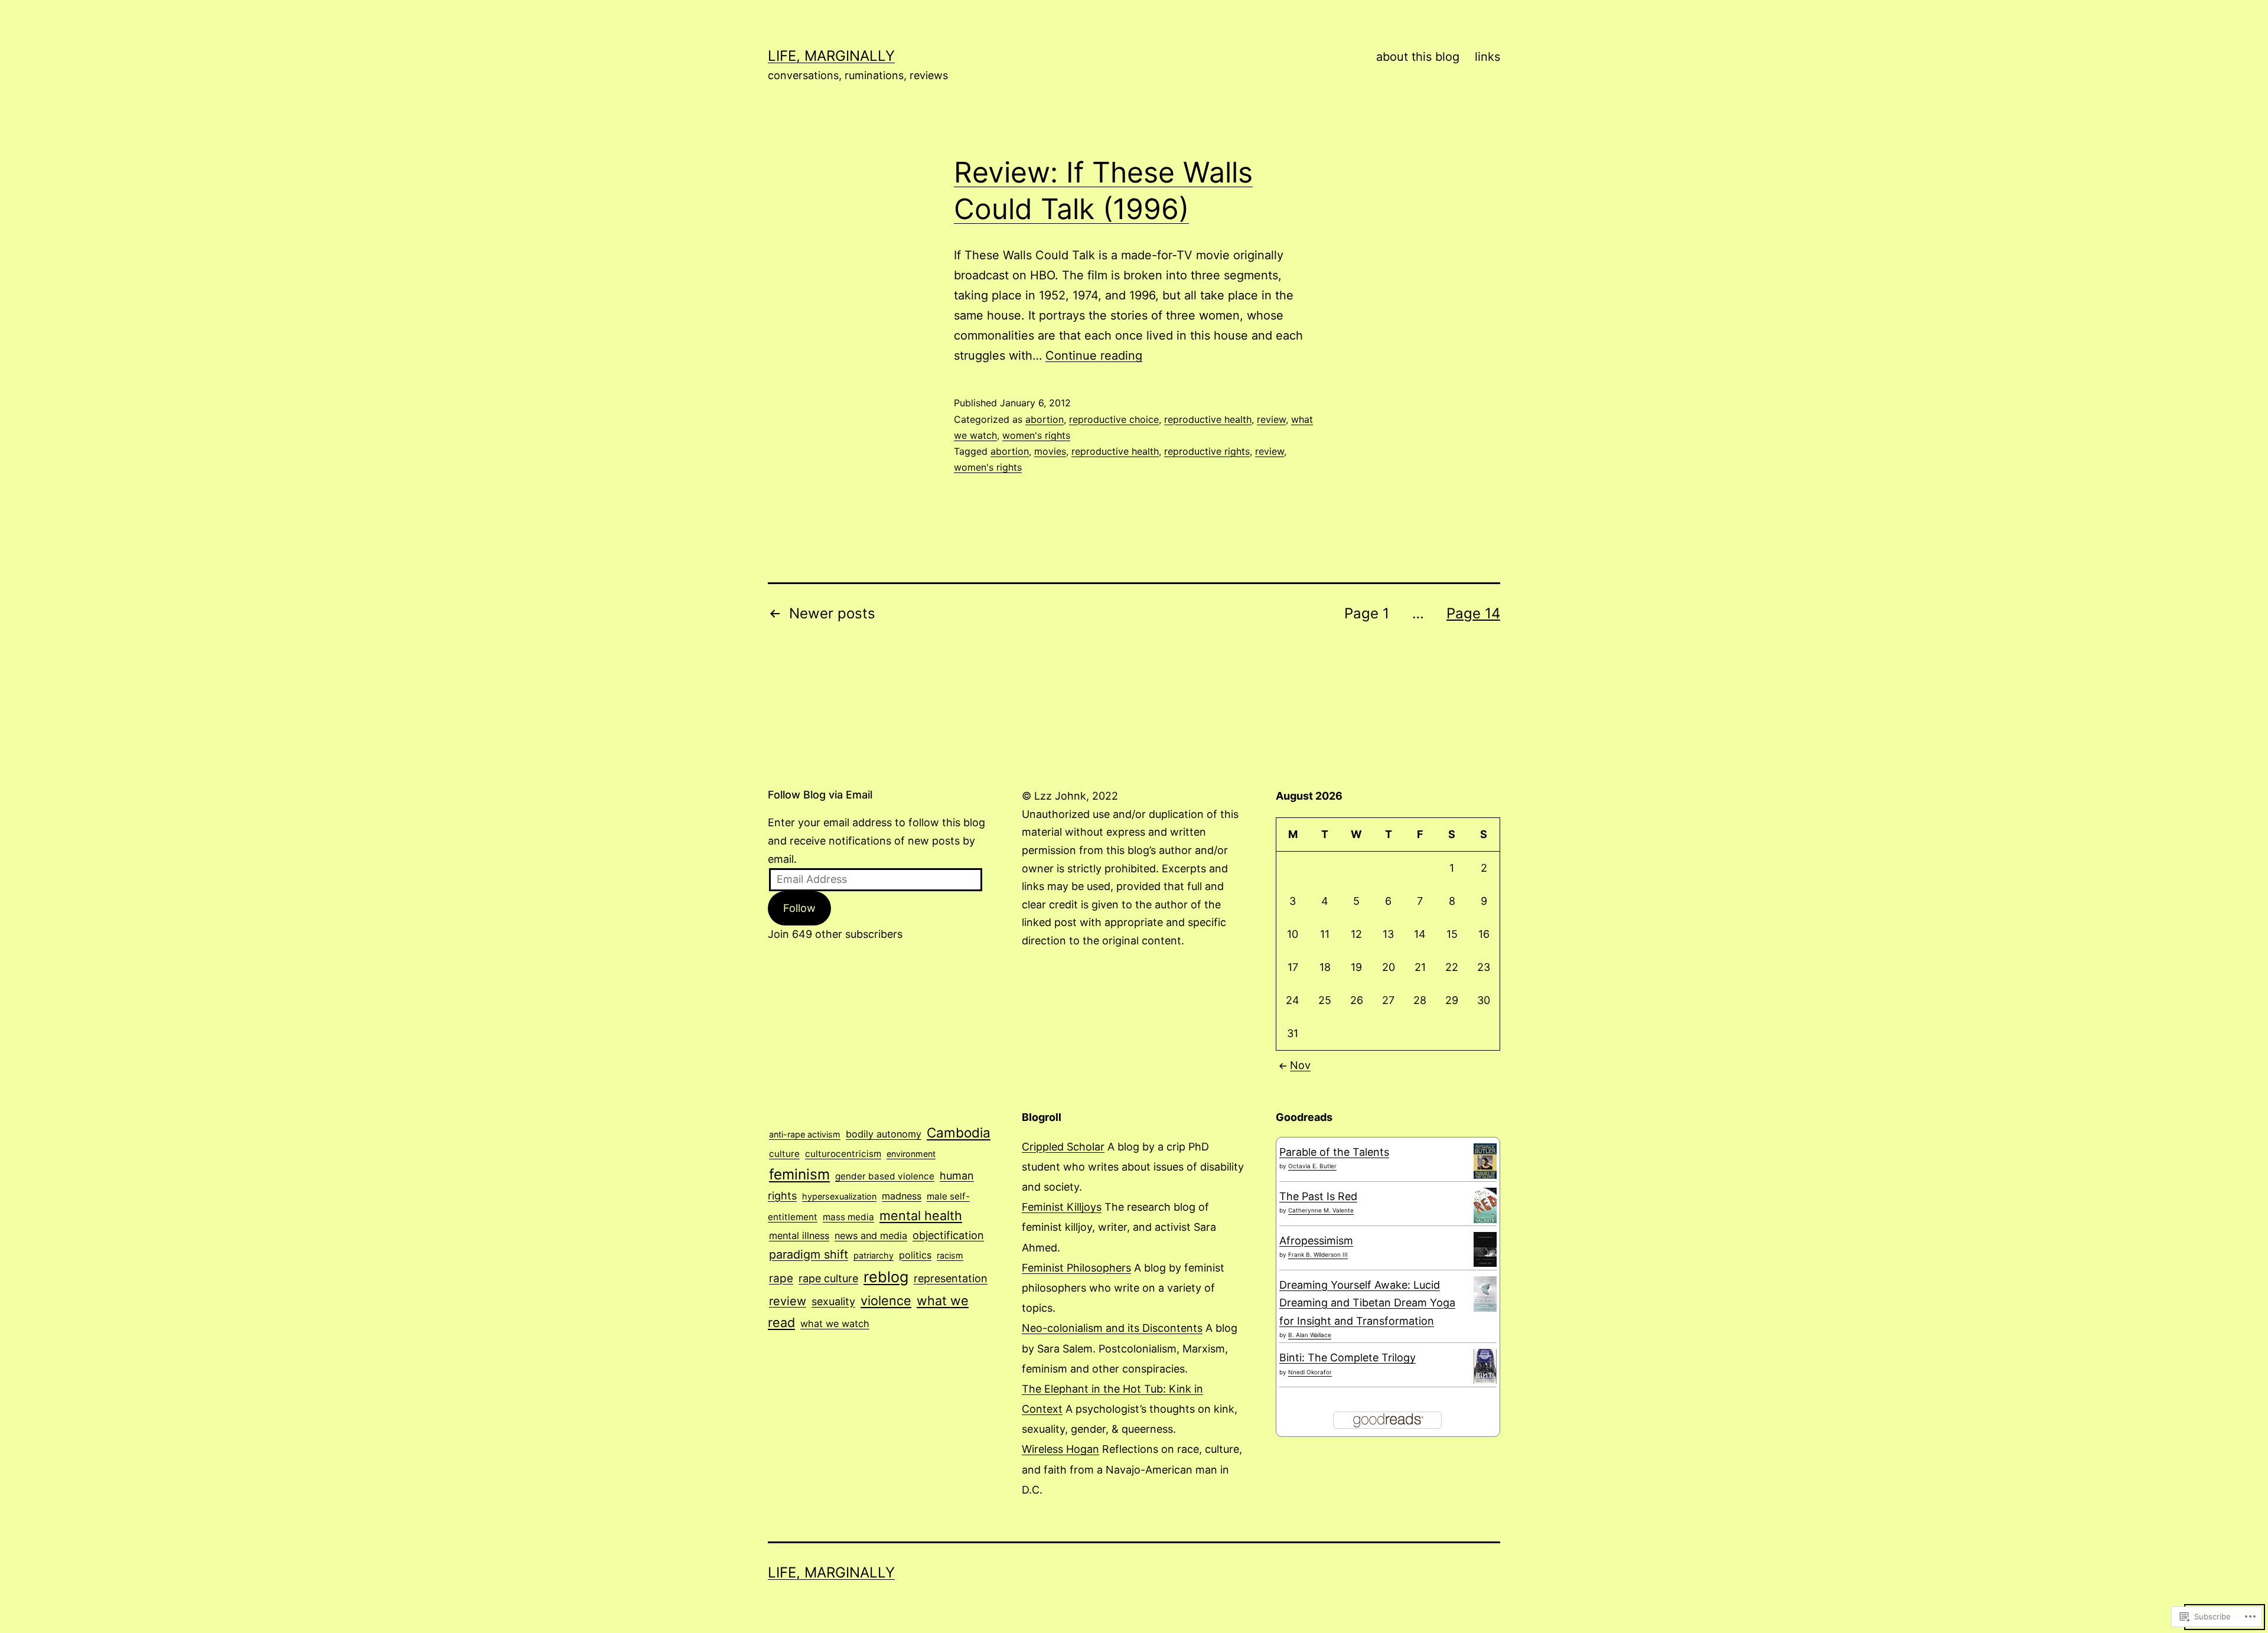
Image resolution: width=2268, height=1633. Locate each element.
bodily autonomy (884, 1134)
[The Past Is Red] (1485, 1205)
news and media (871, 1236)
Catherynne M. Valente (1321, 1210)
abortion (1045, 419)
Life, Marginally (831, 56)
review (1271, 419)
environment (911, 1154)
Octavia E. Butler (1312, 1166)
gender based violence (885, 1176)
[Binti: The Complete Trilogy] (1485, 1366)
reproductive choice (1114, 419)
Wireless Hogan (1060, 1449)
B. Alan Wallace (1310, 1335)
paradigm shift (809, 1254)
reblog (886, 1277)
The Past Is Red (1318, 1196)
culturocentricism (843, 1154)
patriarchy (874, 1255)
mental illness (799, 1236)
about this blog (1418, 57)
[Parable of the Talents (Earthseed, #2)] (1485, 1161)
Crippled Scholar (1063, 1147)
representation (951, 1278)
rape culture (828, 1278)
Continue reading (1094, 356)
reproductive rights (1207, 451)
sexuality (833, 1301)
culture (784, 1154)
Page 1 (1367, 613)
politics (915, 1255)
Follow (799, 908)
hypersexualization (839, 1196)
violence (886, 1300)
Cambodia (959, 1132)
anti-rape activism (805, 1134)
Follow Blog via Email (820, 795)
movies (1050, 451)
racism (950, 1255)
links (1487, 57)
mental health (921, 1215)
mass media (848, 1217)
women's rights (1036, 435)
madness (902, 1196)
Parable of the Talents (1334, 1152)
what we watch (835, 1324)
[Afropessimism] (1485, 1248)
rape (781, 1278)
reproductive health (1208, 419)
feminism (799, 1174)
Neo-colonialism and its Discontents (1112, 1328)
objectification (948, 1235)
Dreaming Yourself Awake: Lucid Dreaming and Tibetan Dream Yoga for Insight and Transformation (1367, 1303)
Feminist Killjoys (1062, 1207)
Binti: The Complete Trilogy (1348, 1357)
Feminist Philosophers (1076, 1268)
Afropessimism (1316, 1241)
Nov (1300, 1065)
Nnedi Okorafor (1310, 1372)
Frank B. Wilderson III (1318, 1254)
